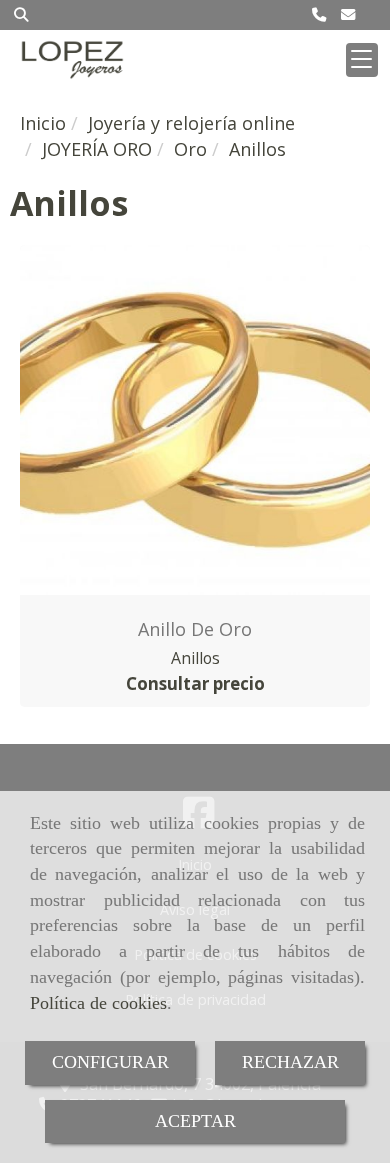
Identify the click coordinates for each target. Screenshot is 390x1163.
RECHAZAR (290, 1062)
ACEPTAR (195, 1121)
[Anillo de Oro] (195, 420)
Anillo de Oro (195, 629)
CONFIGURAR (110, 1062)
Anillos (195, 658)
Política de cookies (98, 1003)
